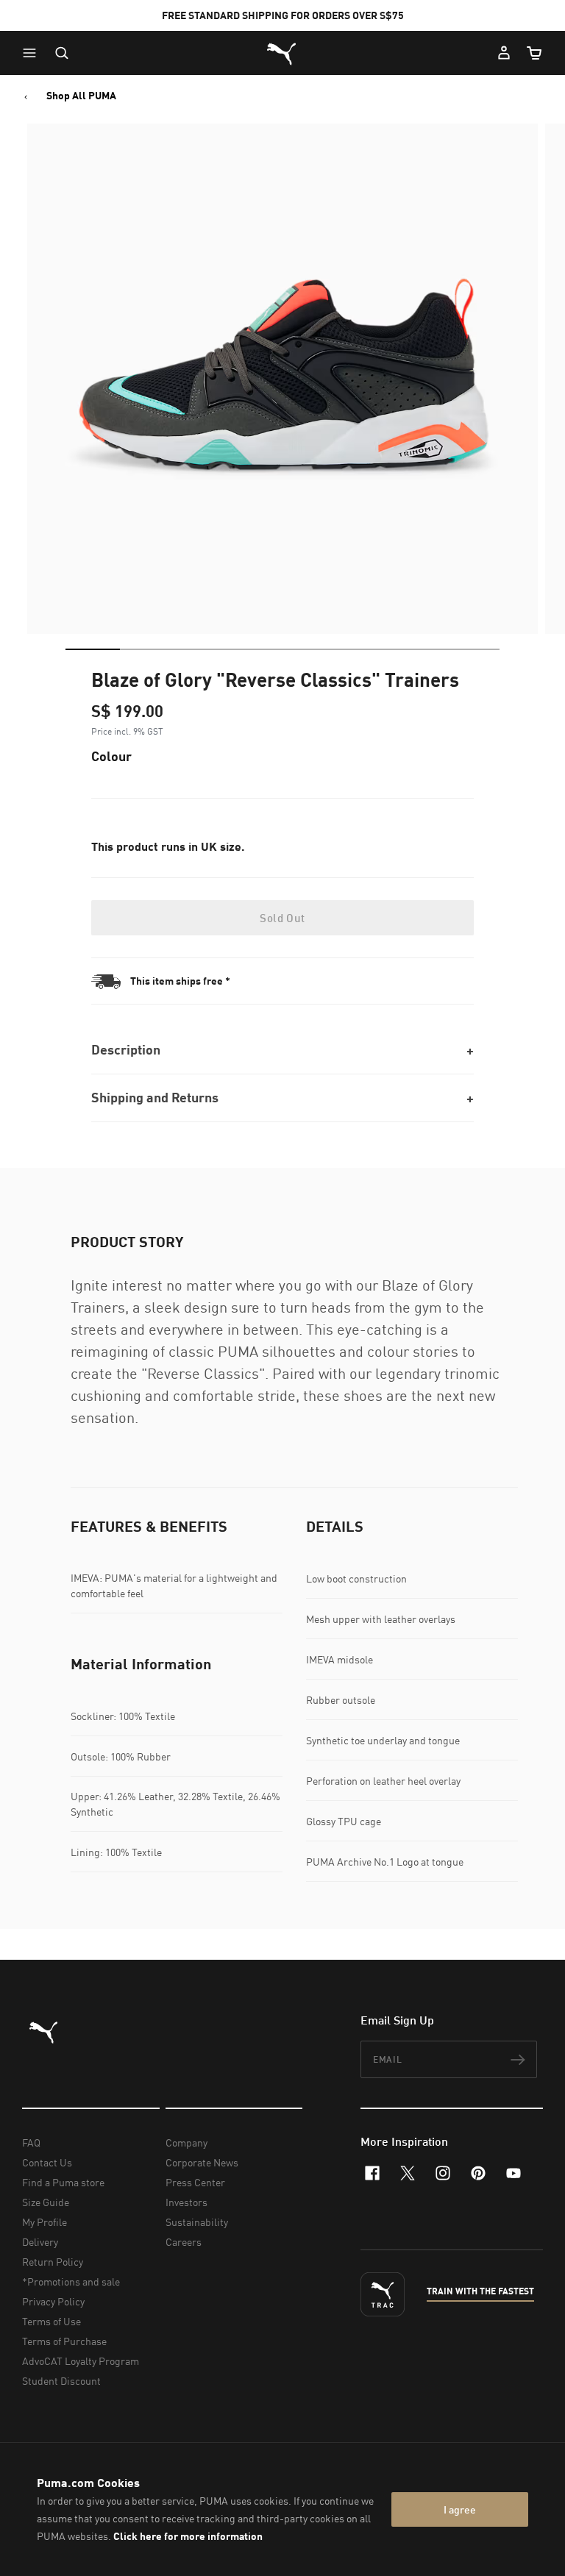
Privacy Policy (53, 2301)
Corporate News (202, 2162)
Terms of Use (51, 2321)
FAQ (31, 2142)
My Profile (45, 2222)
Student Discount (61, 2381)
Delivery (40, 2242)
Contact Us (47, 2162)
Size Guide (46, 2202)
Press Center (195, 2182)
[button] (33, 53)
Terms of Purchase (64, 2341)
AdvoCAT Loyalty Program (81, 2361)
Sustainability (197, 2222)
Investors (186, 2202)
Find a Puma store (63, 2182)
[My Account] (504, 53)
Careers (184, 2242)
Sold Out (282, 918)
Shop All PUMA (81, 96)
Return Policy (53, 2262)
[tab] (93, 649)
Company (186, 2142)
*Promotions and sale (71, 2281)
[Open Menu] (33, 53)
